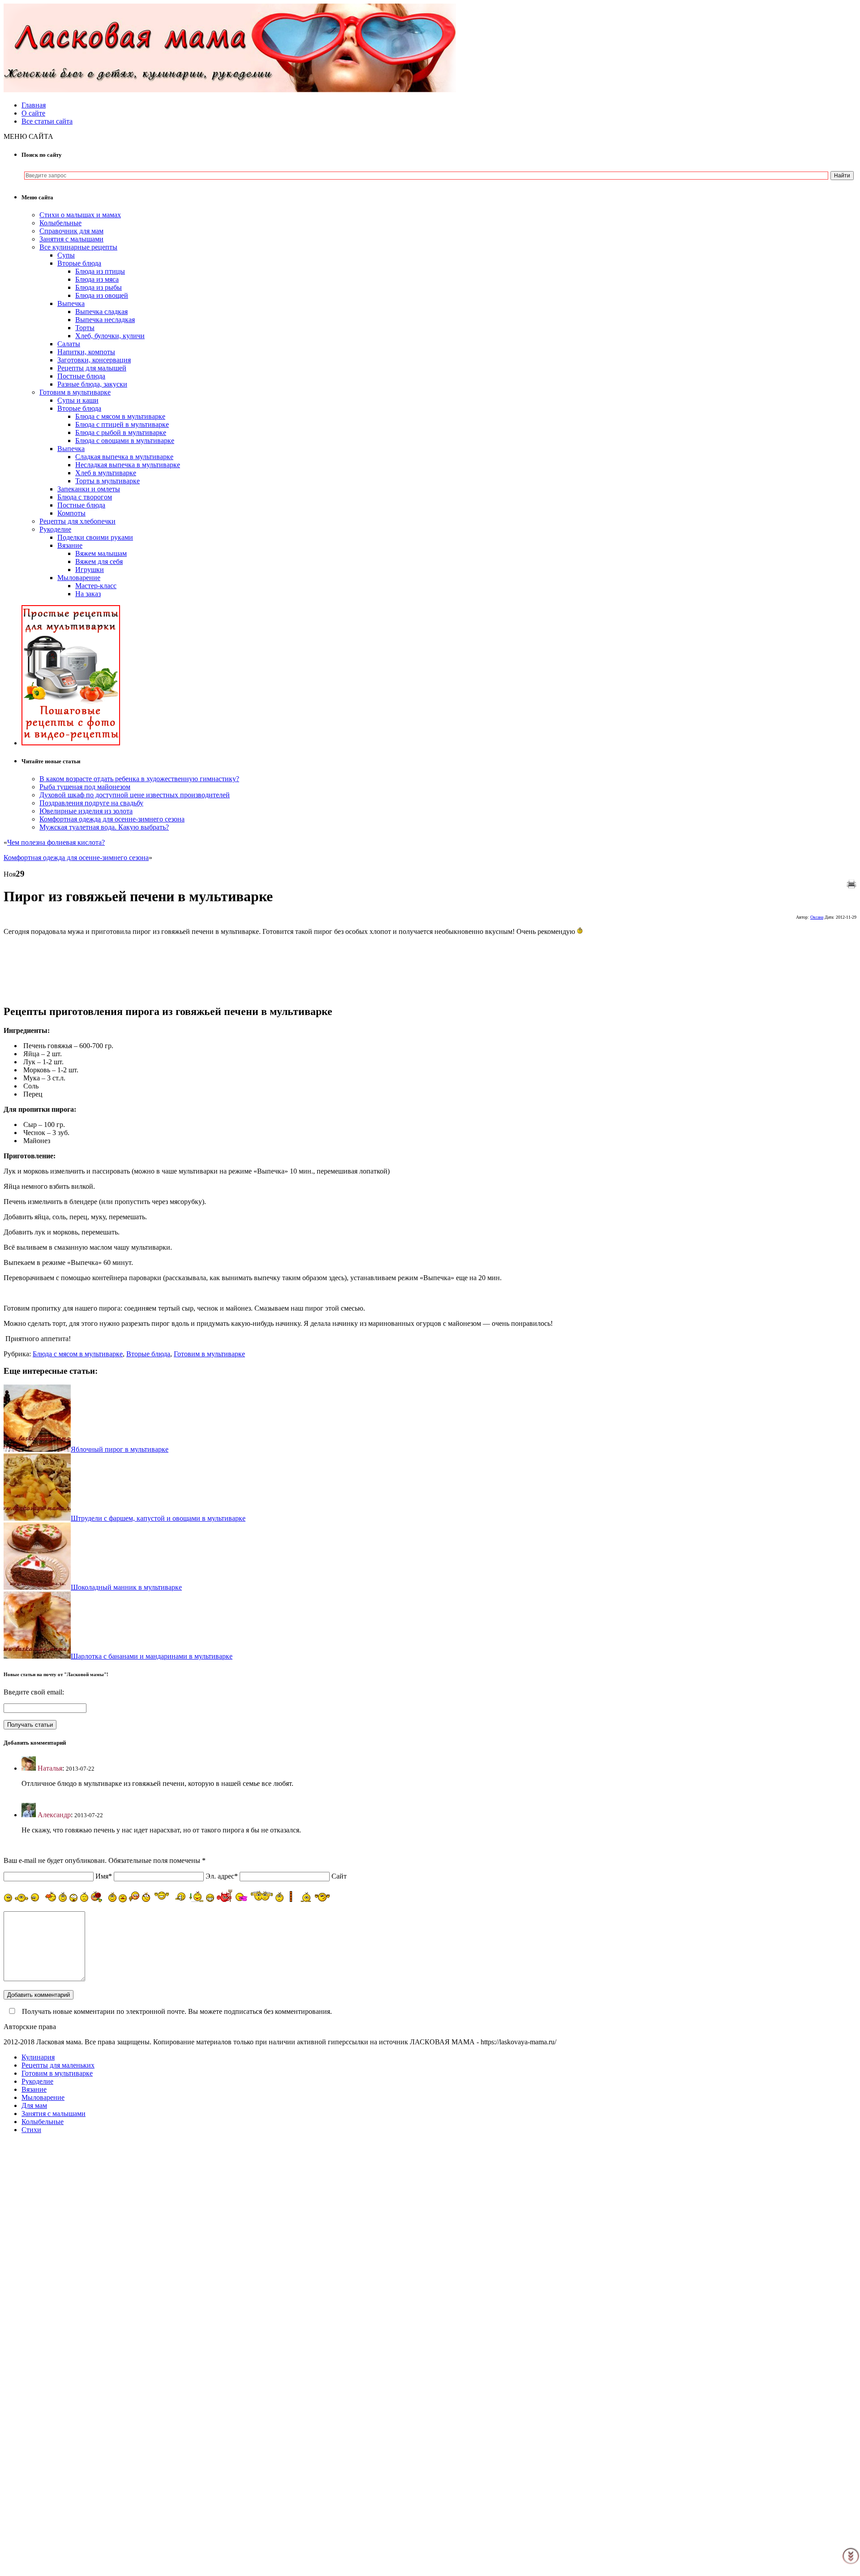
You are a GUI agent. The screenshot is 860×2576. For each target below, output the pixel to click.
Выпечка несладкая (105, 320)
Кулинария (38, 2057)
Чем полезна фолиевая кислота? (56, 842)
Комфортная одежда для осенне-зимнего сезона (112, 819)
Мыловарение (79, 578)
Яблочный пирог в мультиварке (120, 1449)
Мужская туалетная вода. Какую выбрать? (104, 827)
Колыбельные (60, 223)
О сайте (33, 113)
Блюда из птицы (100, 271)
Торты (85, 328)
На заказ (88, 594)
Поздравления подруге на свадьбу (91, 803)
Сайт (339, 1876)
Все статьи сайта (47, 121)
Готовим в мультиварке (75, 392)
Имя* (104, 1876)
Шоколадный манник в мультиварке (126, 1587)
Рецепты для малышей (92, 368)
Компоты (71, 513)
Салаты (69, 344)
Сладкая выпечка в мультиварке (124, 457)
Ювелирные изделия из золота (86, 811)
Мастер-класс (96, 586)
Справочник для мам (71, 231)
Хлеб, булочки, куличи (110, 336)
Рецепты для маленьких (58, 2065)
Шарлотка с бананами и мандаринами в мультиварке (152, 1656)
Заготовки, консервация (94, 360)
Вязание (70, 545)
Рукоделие (55, 529)
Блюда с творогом (85, 497)
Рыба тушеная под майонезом (85, 787)
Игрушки (90, 570)
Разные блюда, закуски (92, 384)
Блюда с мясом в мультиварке (120, 416)
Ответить (36, 1799)
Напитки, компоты (86, 352)
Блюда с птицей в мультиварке (122, 424)
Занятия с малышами (71, 239)
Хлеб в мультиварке (106, 473)
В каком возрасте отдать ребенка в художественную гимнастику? (139, 779)
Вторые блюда (79, 263)
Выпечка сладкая (101, 312)
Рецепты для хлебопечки (77, 521)
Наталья (50, 1768)
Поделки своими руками (95, 537)
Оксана (817, 917)
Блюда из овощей (102, 295)
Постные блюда (81, 376)
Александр (54, 1815)
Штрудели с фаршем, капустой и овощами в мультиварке (158, 1518)
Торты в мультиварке (107, 481)
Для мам (34, 2105)
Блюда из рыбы (99, 287)
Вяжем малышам (101, 553)
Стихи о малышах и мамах (80, 215)
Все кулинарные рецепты (78, 247)
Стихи (31, 2130)
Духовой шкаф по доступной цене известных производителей (135, 795)
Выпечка (71, 303)
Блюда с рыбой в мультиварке (121, 432)
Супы (66, 255)
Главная (34, 105)
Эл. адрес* (222, 1876)
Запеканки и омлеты (89, 489)
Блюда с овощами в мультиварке (125, 441)
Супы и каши (78, 400)
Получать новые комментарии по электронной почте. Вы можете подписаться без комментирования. (176, 2011)
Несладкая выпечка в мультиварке (128, 465)
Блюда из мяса (97, 279)
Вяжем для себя (99, 561)
